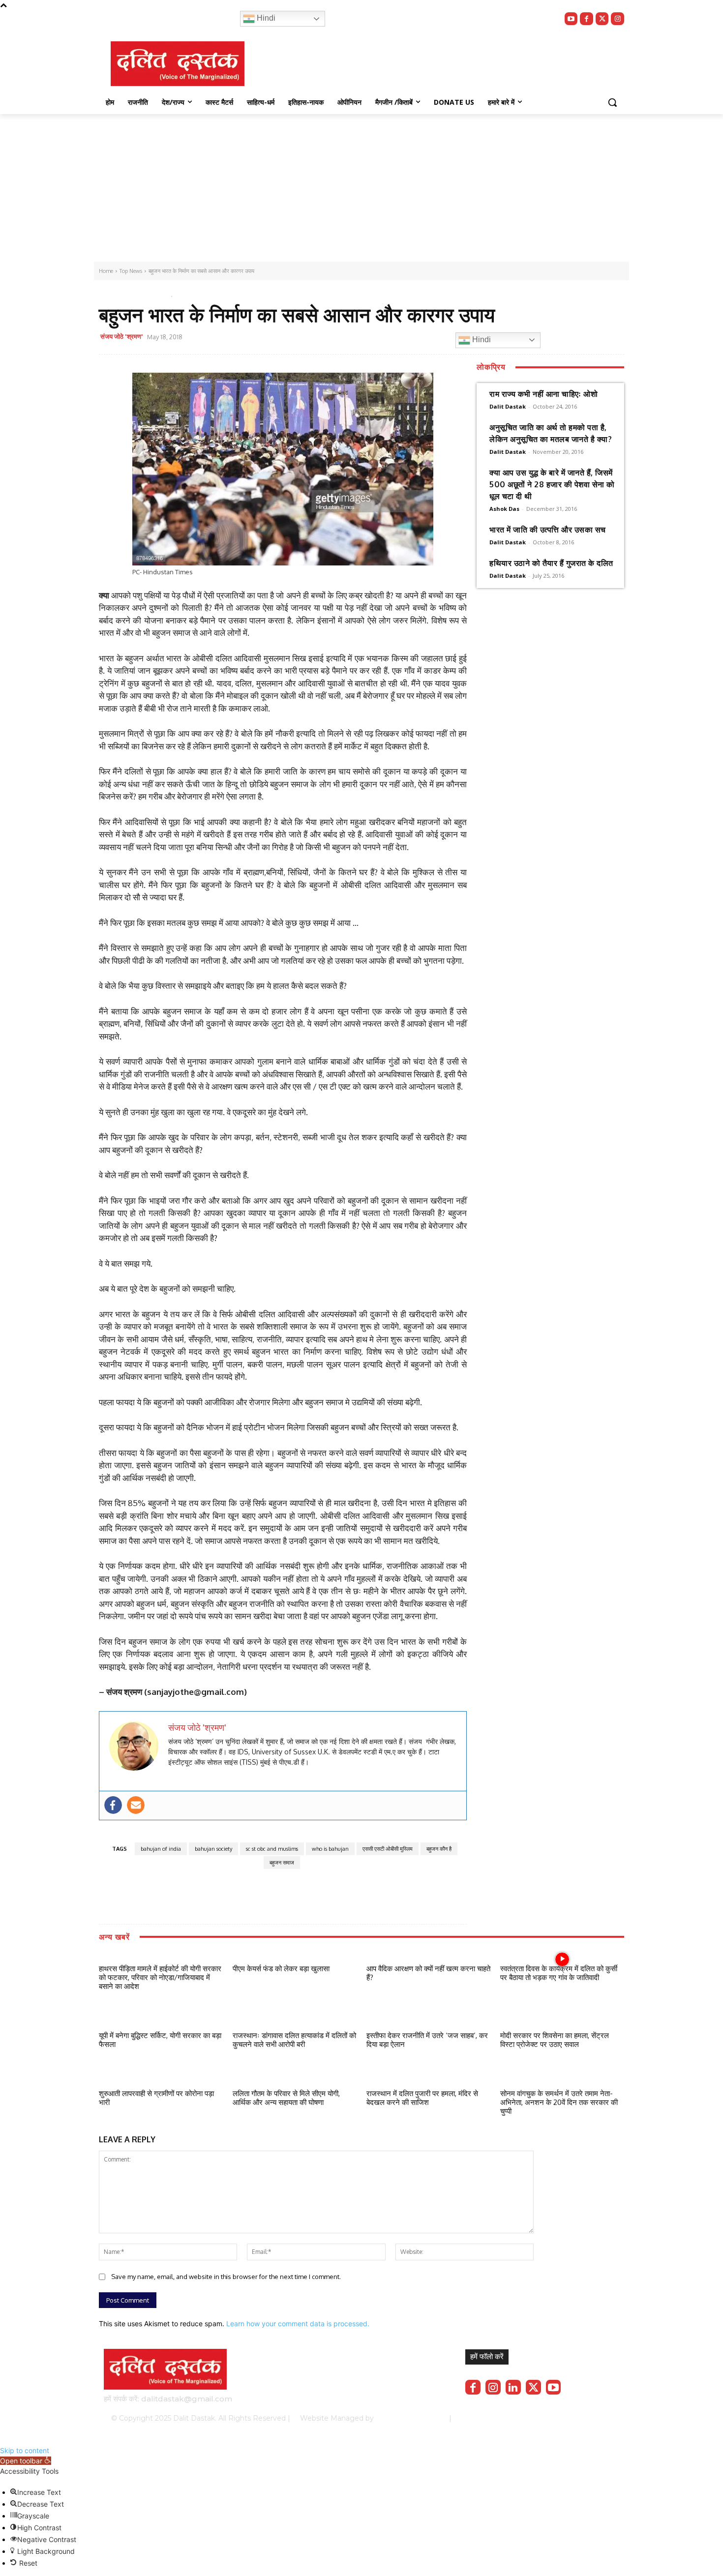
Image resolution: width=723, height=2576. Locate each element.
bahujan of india (161, 1849)
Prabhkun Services (408, 2418)
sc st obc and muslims (272, 1849)
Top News (116, 294)
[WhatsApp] (332, 338)
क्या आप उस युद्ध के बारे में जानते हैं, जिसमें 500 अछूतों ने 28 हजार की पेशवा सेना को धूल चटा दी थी (552, 484)
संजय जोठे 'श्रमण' (122, 336)
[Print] (378, 338)
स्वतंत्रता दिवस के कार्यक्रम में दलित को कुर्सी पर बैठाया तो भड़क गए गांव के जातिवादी (559, 1973)
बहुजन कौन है (439, 1849)
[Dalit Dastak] (178, 64)
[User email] (136, 1805)
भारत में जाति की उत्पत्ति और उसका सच (548, 530)
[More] (401, 338)
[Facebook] (587, 19)
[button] (612, 102)
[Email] (355, 338)
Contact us (594, 2418)
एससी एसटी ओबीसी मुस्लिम (388, 1849)
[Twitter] (602, 19)
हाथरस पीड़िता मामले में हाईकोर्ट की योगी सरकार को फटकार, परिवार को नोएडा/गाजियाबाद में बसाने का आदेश (160, 1977)
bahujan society (213, 1849)
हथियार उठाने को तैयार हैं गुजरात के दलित (551, 563)
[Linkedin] (513, 2387)
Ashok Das (504, 509)
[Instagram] (618, 19)
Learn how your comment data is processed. (298, 2324)
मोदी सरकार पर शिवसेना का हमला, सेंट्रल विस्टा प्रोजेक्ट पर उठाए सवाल (555, 2040)
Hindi (265, 18)
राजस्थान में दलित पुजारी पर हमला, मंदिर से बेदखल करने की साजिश (422, 2098)
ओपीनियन (148, 294)
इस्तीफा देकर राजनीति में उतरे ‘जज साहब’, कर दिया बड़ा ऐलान (427, 2040)
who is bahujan (330, 1849)
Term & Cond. (546, 2418)
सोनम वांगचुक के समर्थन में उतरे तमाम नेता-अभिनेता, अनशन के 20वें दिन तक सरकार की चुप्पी (559, 2102)
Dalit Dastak (508, 406)
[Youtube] (571, 19)
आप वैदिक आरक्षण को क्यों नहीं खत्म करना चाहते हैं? (428, 1973)
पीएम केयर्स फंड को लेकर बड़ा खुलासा (281, 1969)
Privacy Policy (493, 2418)
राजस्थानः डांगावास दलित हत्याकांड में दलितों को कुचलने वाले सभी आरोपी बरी (294, 2040)
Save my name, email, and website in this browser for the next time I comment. (226, 2277)
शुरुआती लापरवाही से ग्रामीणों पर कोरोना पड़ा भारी (156, 2098)
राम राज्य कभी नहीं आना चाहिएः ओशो (543, 394)
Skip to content (25, 2450)
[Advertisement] (361, 188)
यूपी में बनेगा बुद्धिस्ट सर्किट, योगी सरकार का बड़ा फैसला (160, 2040)
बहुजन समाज (282, 1863)
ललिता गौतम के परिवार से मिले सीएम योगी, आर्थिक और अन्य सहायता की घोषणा (286, 2098)
